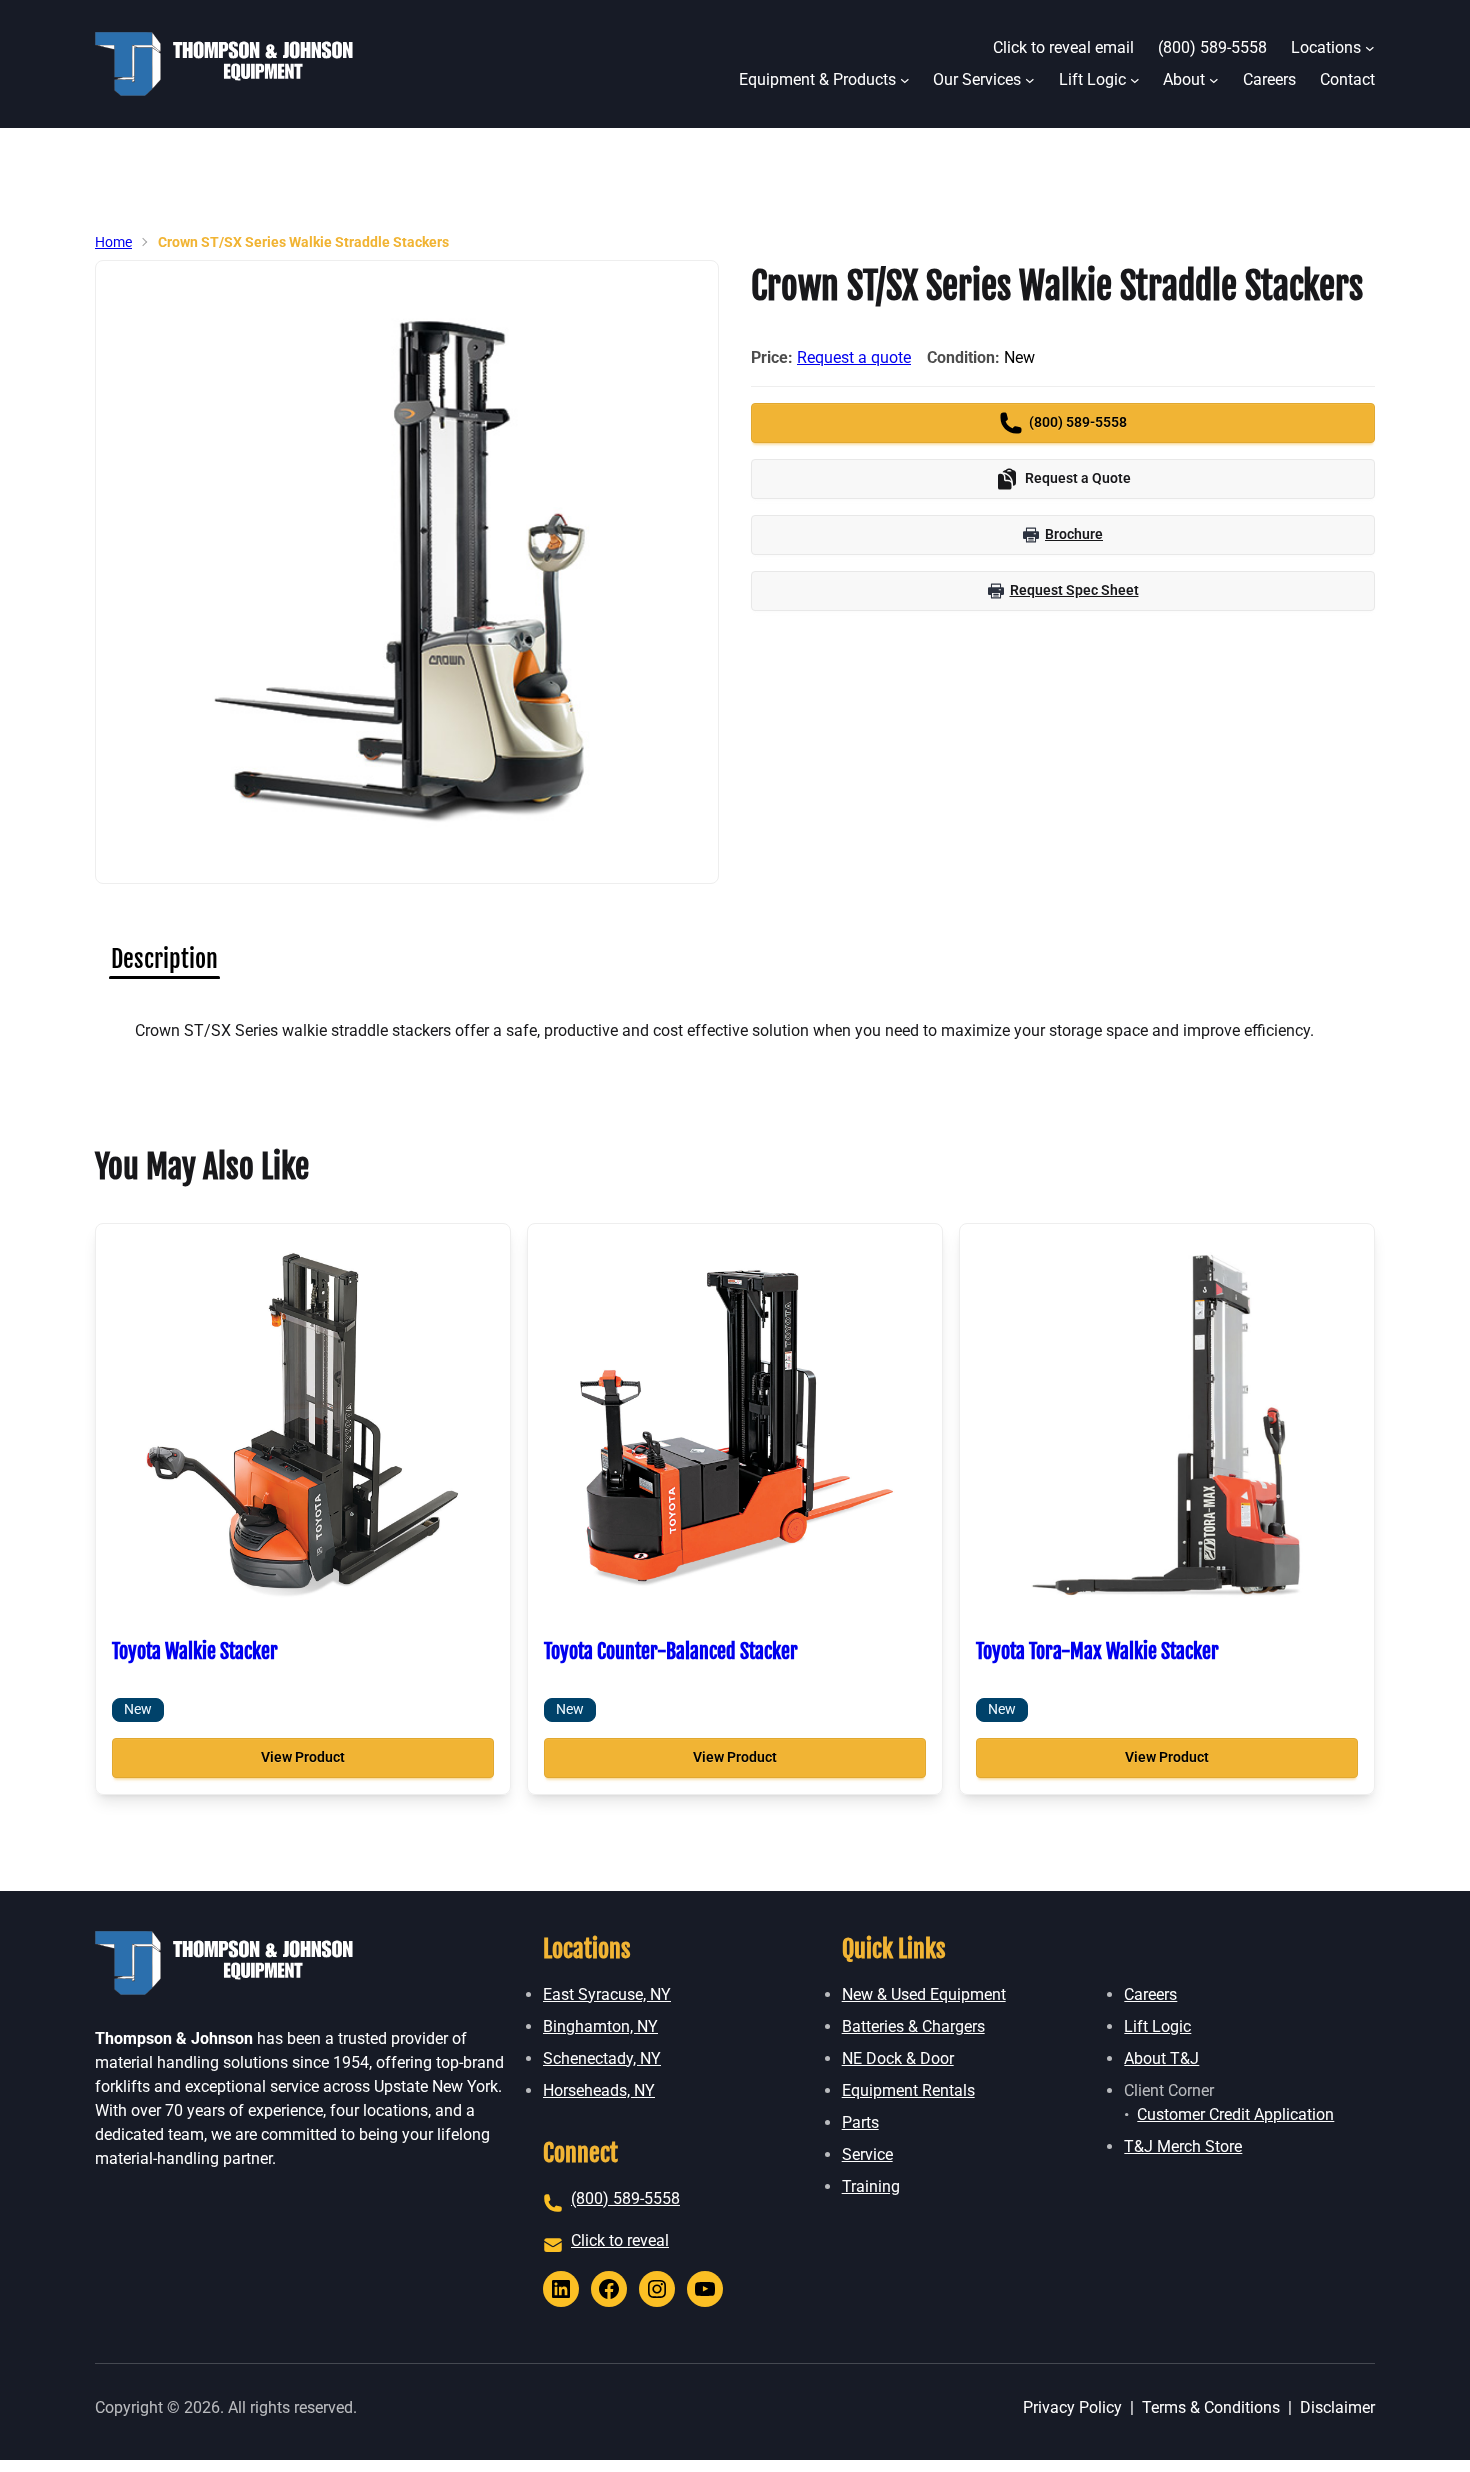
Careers (1150, 1994)
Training (871, 2186)
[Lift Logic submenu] (1135, 80)
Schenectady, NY (602, 2058)
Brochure (1074, 534)
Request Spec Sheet (1074, 590)
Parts (860, 2122)
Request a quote (854, 357)
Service (867, 2154)
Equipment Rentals (908, 2090)
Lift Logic (1157, 2026)
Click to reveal (620, 2240)
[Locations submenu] (1370, 48)
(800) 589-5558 (625, 2198)
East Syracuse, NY (607, 1994)
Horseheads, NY (599, 2090)
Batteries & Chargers (913, 2026)
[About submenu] (1214, 80)
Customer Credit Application (1235, 2114)
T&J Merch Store (1183, 2146)
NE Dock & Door (898, 2058)
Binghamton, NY (600, 2026)
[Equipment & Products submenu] (905, 80)
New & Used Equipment (924, 1994)
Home (113, 242)
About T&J (1161, 2058)
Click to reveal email (1063, 47)
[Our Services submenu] (1030, 80)
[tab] (164, 959)
